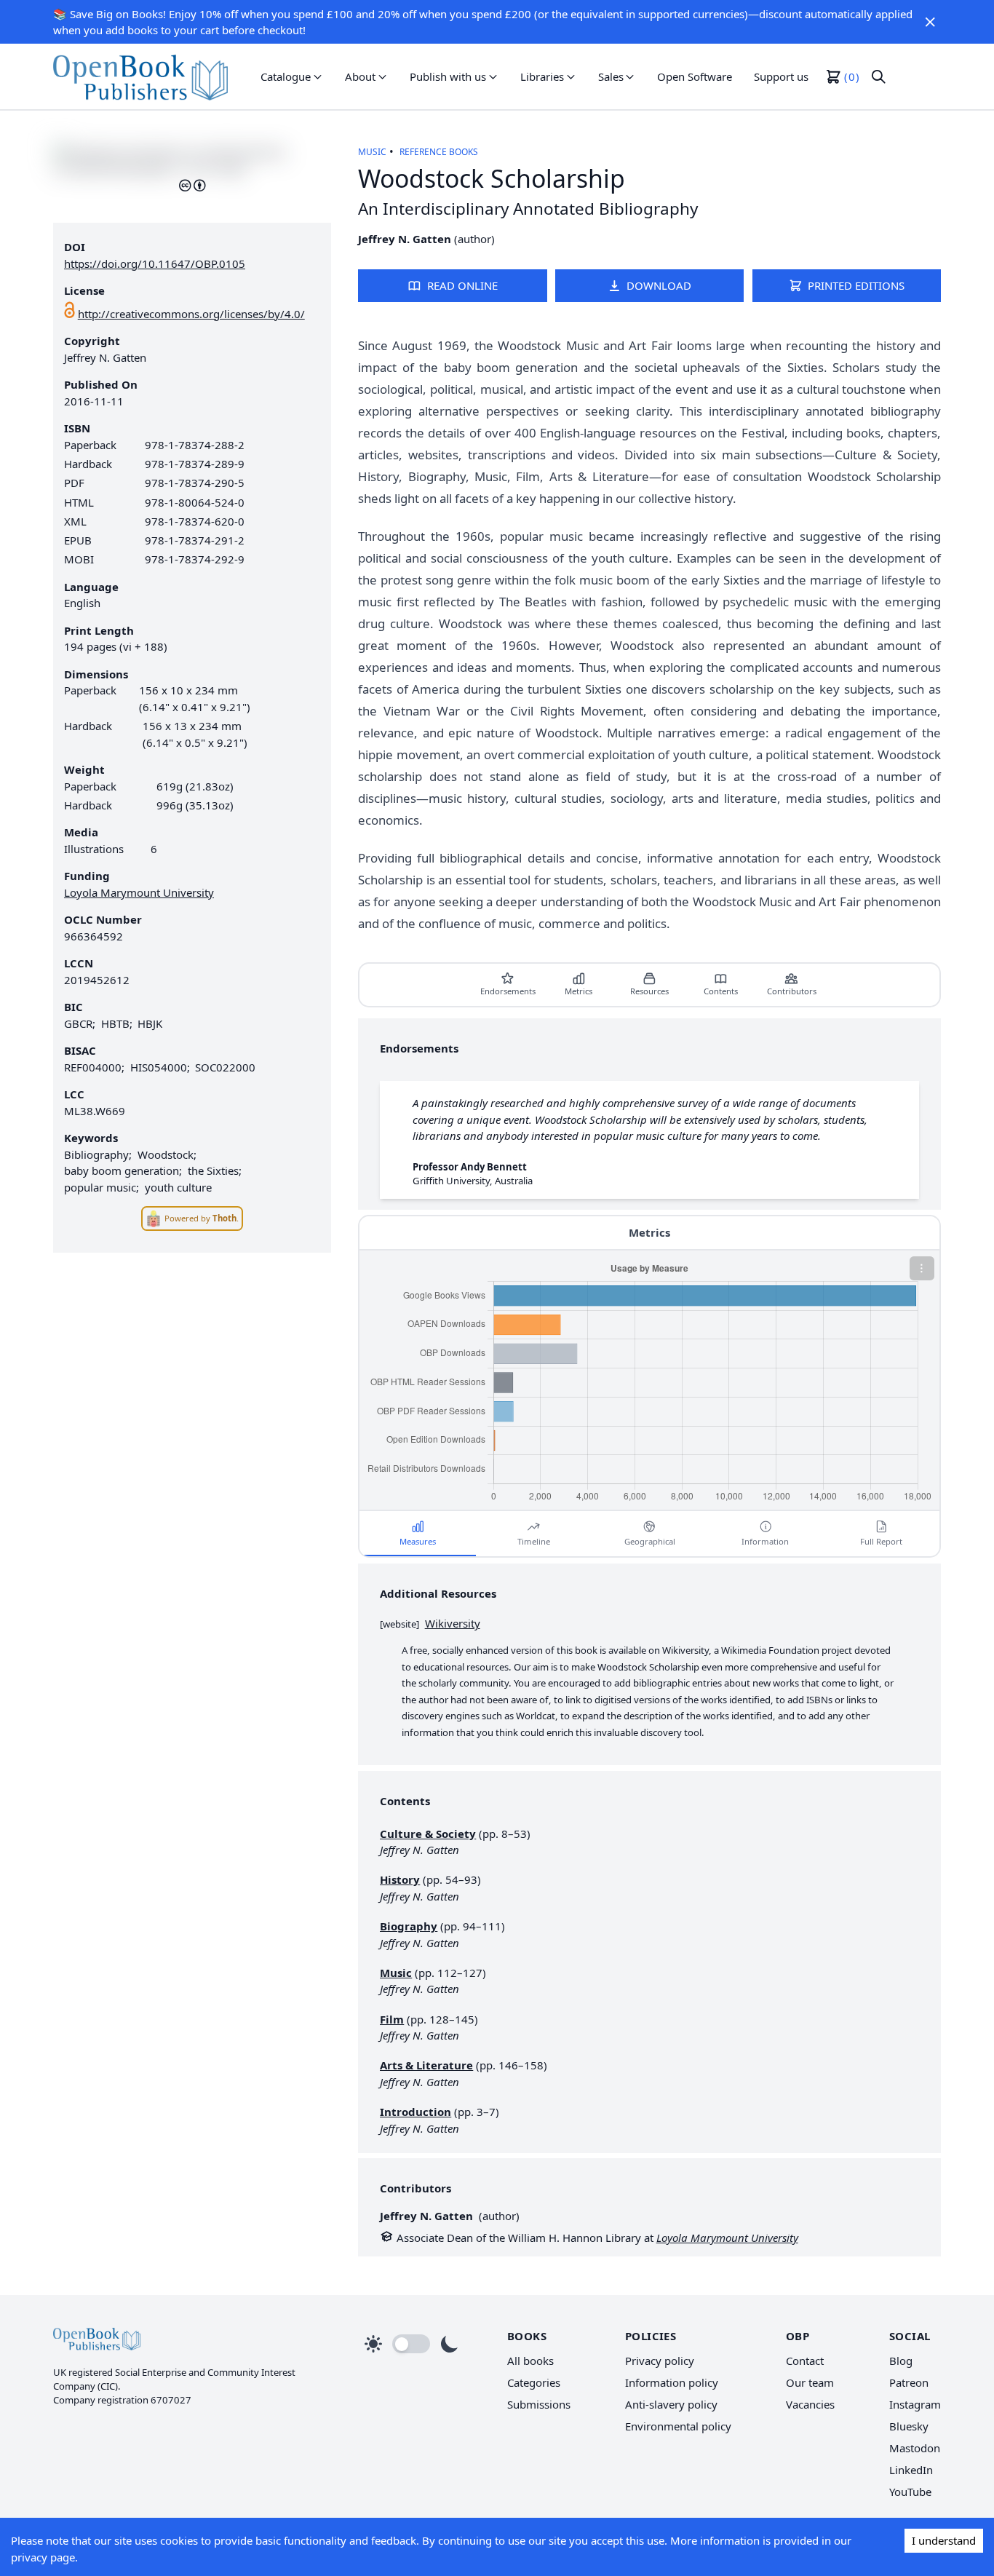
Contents (721, 991)
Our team (810, 2382)
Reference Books (439, 152)
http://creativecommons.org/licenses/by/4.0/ (191, 314)
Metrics (578, 991)
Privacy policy (660, 2361)
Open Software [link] (695, 76)
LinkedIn (911, 2470)
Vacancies (810, 2404)
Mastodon (915, 2448)
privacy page (43, 2557)
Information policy (672, 2382)
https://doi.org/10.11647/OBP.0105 (155, 263)
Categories (534, 2382)
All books (530, 2361)
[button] (930, 22)
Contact (805, 2361)
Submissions (539, 2404)
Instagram (915, 2404)
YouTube (910, 2492)
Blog (901, 2361)
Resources (649, 991)
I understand (944, 2540)
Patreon (909, 2382)
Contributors (792, 991)
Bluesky (909, 2426)
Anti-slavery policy (671, 2404)
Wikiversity (453, 1623)
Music (372, 152)
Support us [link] (781, 76)
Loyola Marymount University (139, 892)
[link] (140, 76)
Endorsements (508, 991)
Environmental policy (678, 2426)
